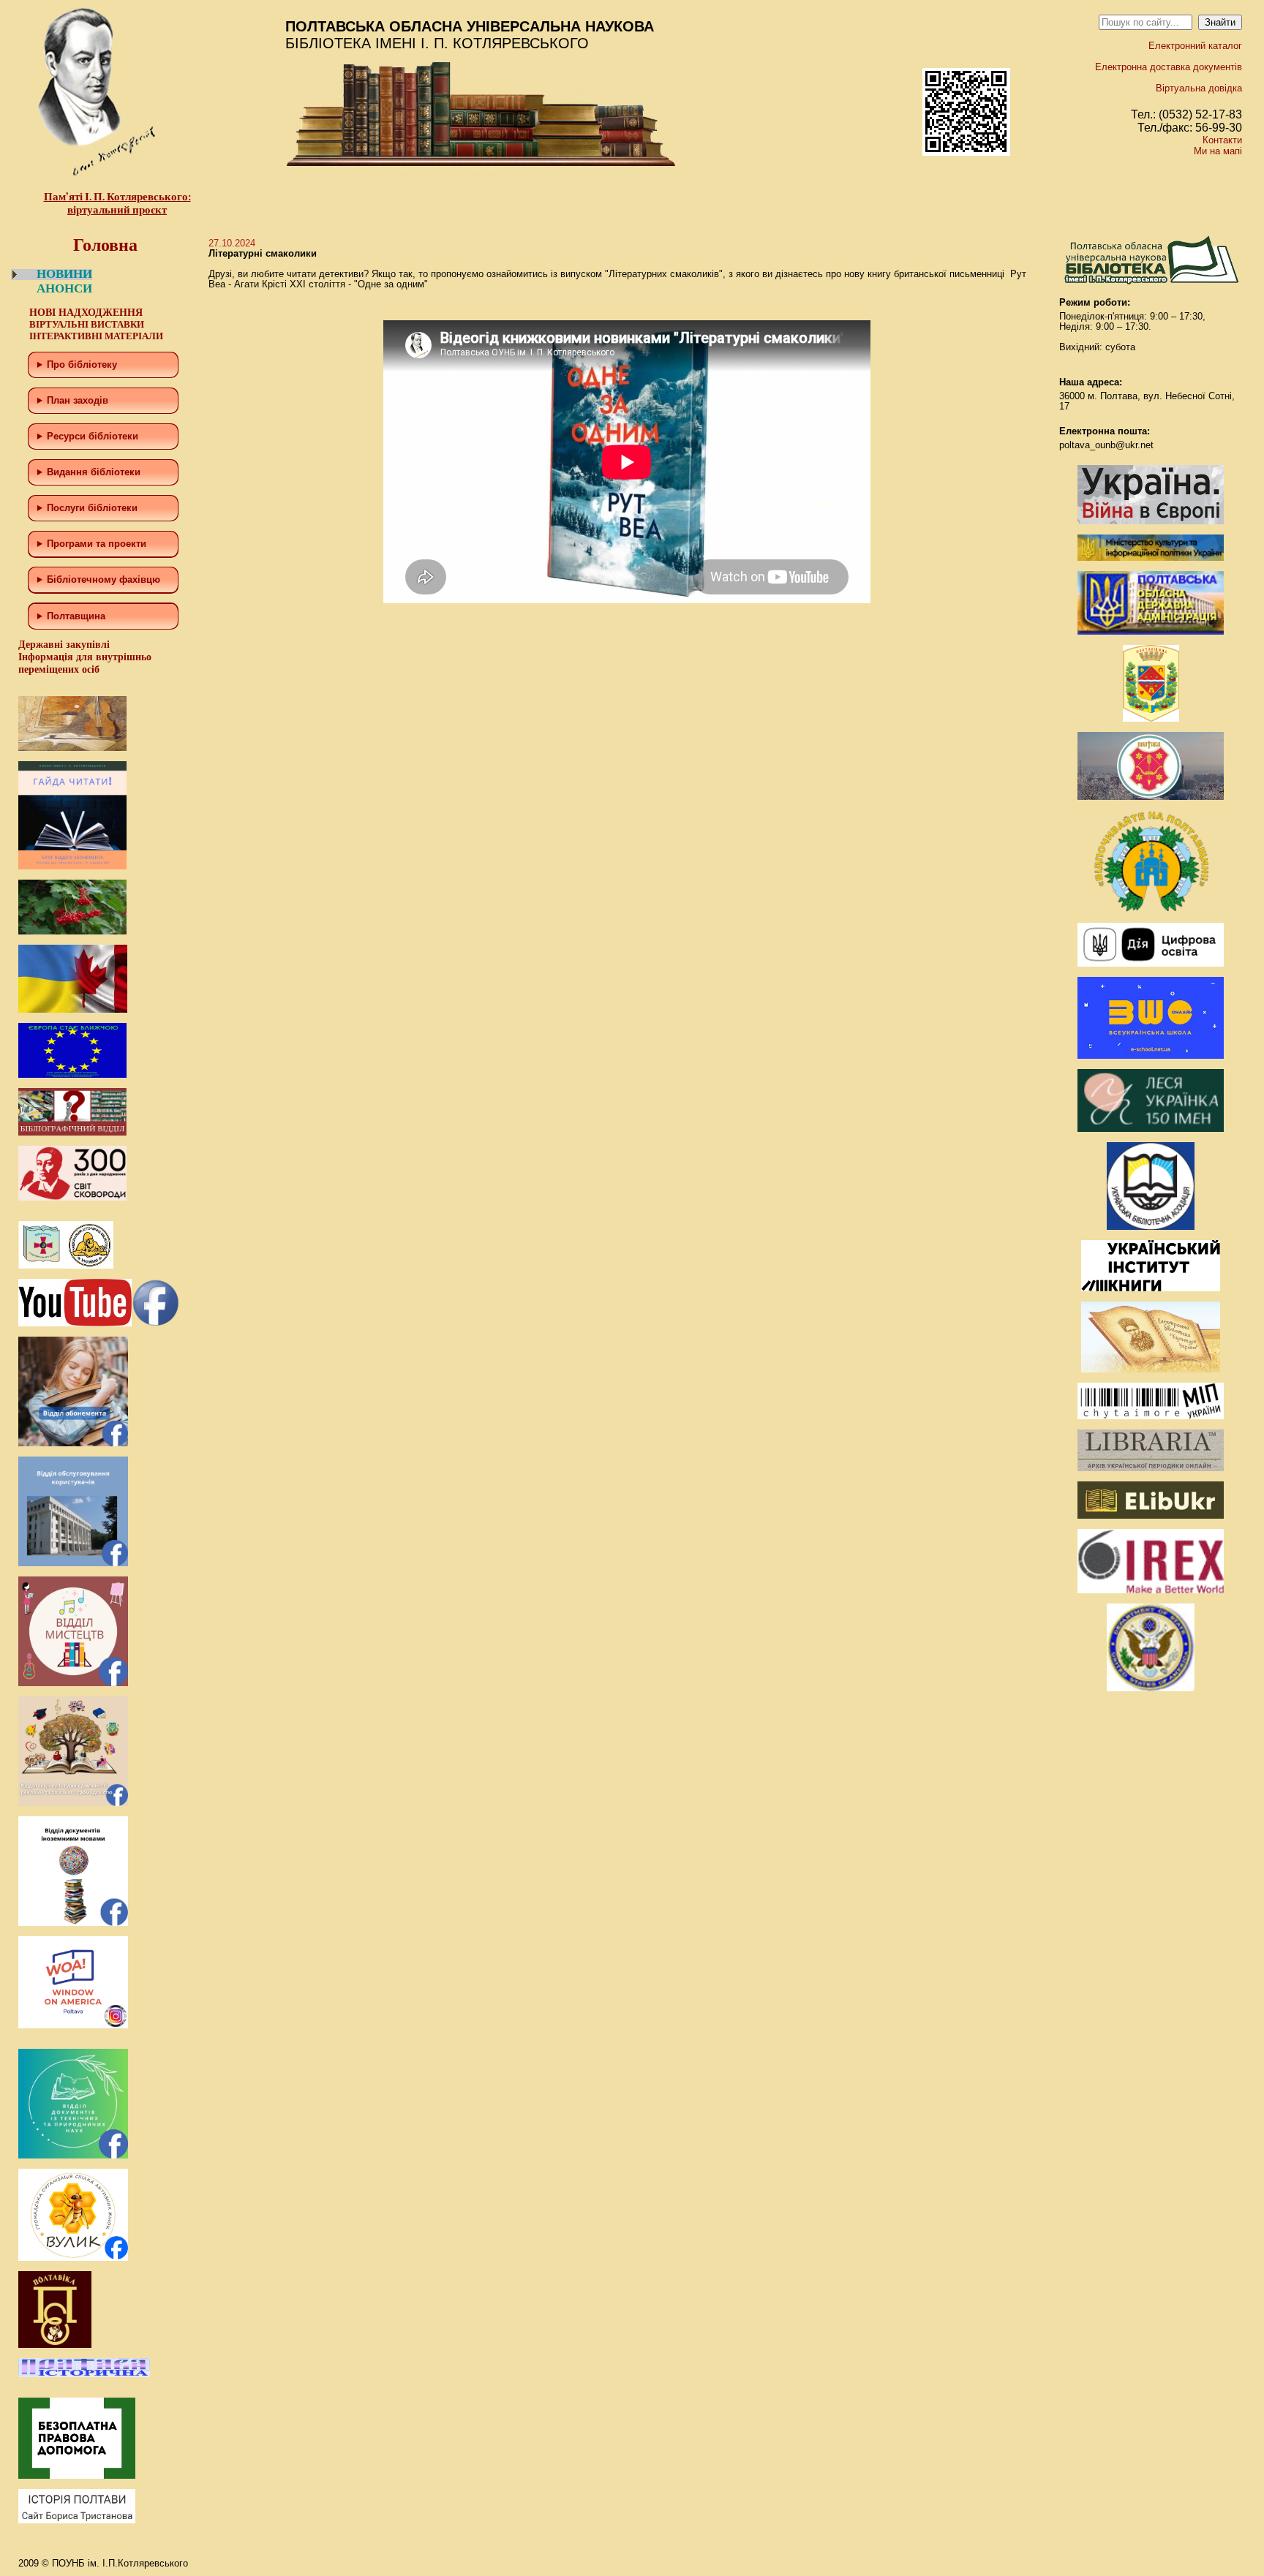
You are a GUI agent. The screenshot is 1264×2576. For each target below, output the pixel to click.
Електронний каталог (1195, 46)
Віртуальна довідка (1199, 88)
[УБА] (1151, 1227)
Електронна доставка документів (1169, 67)
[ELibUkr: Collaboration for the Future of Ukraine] (1151, 1515)
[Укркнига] (1151, 1288)
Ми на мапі (1218, 151)
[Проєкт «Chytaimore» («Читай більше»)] (1151, 1416)
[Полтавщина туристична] (1151, 909)
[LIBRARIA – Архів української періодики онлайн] (1151, 1468)
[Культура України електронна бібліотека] (1151, 1369)
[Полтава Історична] (84, 2374)
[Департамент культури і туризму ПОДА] (1151, 718)
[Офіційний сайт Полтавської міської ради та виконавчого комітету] (1151, 797)
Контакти (1222, 140)
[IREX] (1151, 1590)
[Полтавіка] (55, 2345)
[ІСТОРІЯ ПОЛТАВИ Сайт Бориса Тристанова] (77, 2520)
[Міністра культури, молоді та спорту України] (1151, 558)
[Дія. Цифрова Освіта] (1151, 963)
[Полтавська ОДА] (1151, 631)
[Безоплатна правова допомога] (77, 2475)
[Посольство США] (1151, 1688)
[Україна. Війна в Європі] (1151, 521)
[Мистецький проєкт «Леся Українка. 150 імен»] (1151, 1129)
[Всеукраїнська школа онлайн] (1151, 1055)
